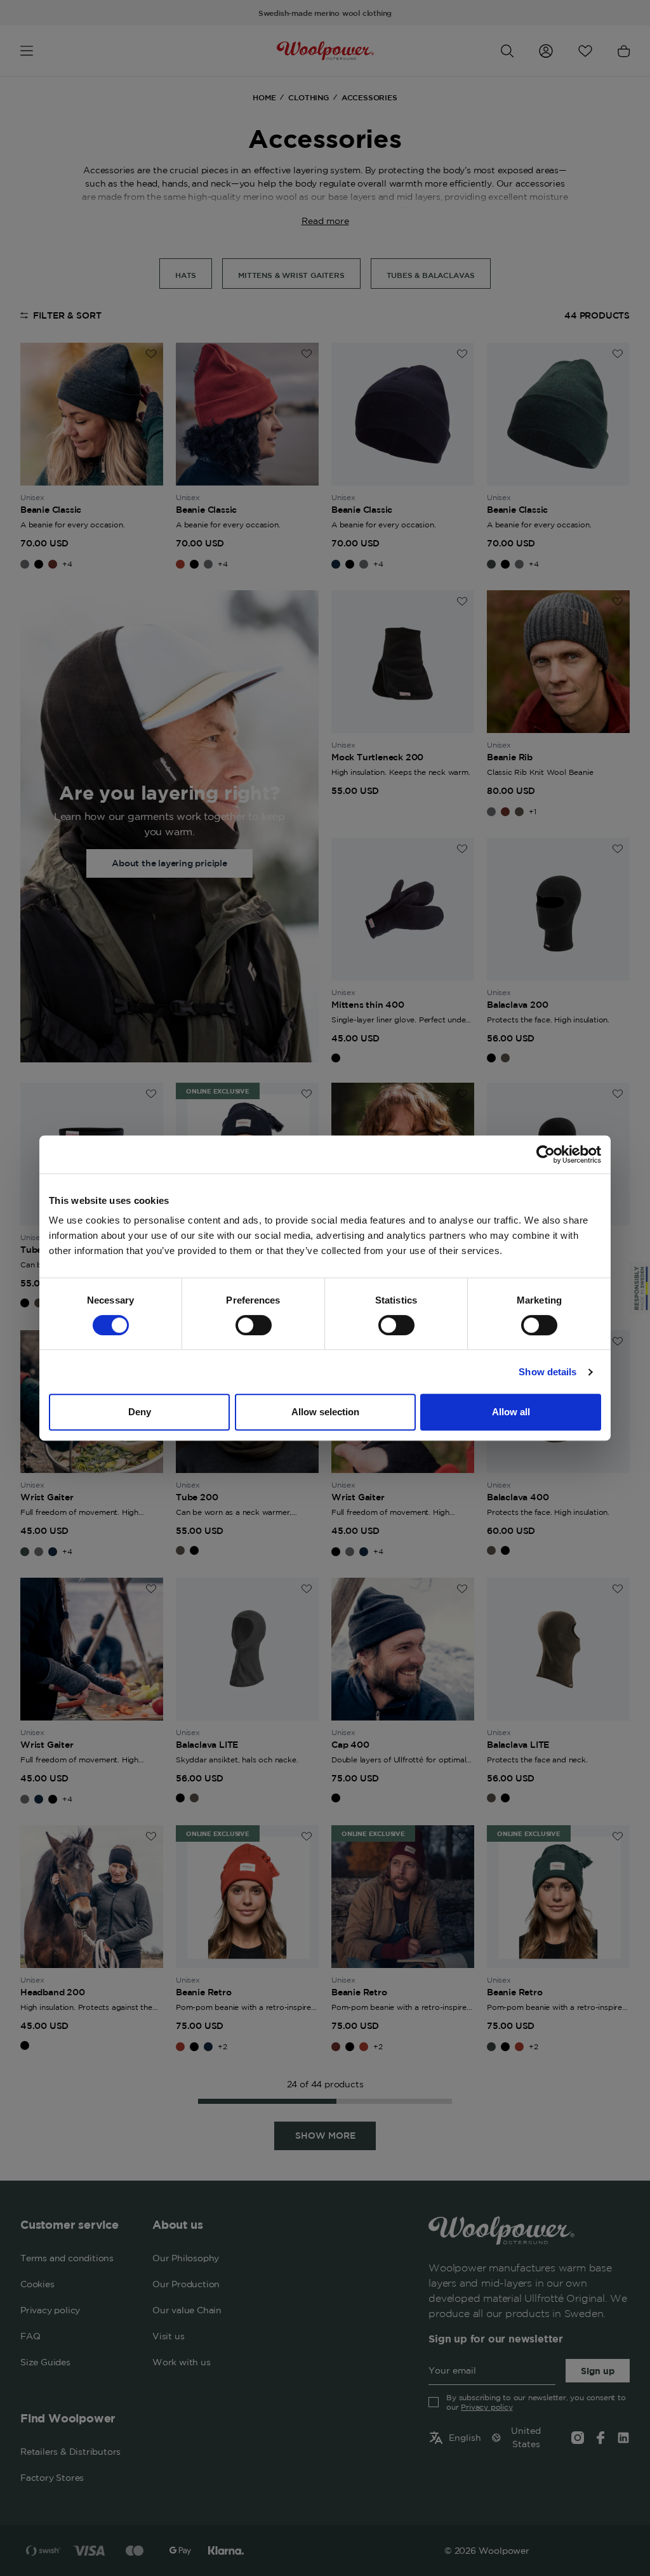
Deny (140, 1412)
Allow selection (325, 1412)
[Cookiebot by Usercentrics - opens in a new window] (546, 1154)
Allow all (511, 1412)
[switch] (254, 1325)
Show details (547, 1372)
